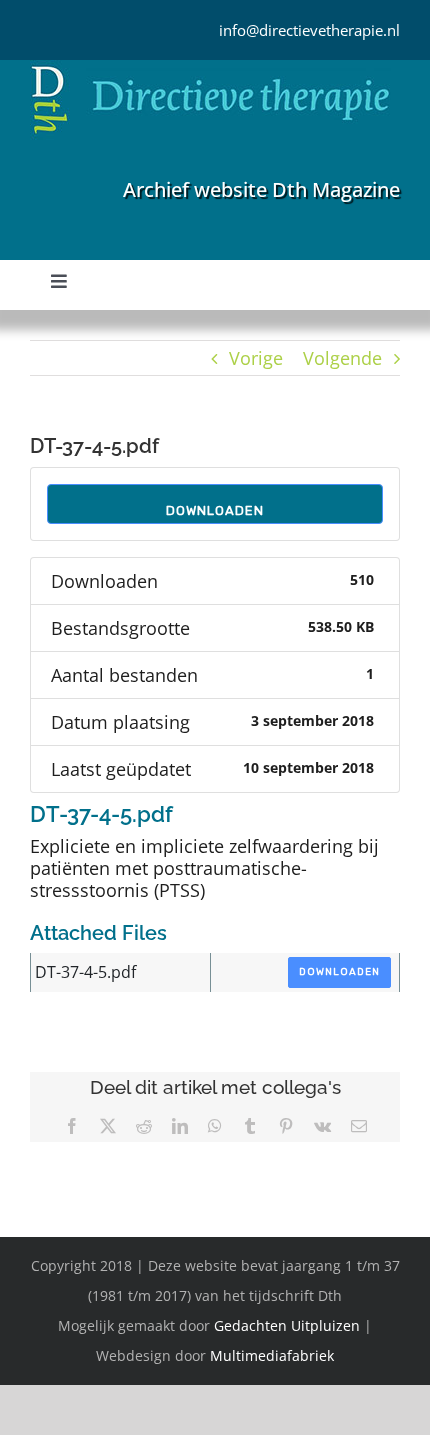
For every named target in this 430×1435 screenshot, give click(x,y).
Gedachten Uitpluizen (287, 1325)
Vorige (256, 358)
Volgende (342, 358)
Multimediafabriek (272, 1355)
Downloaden (215, 510)
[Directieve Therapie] (210, 69)
